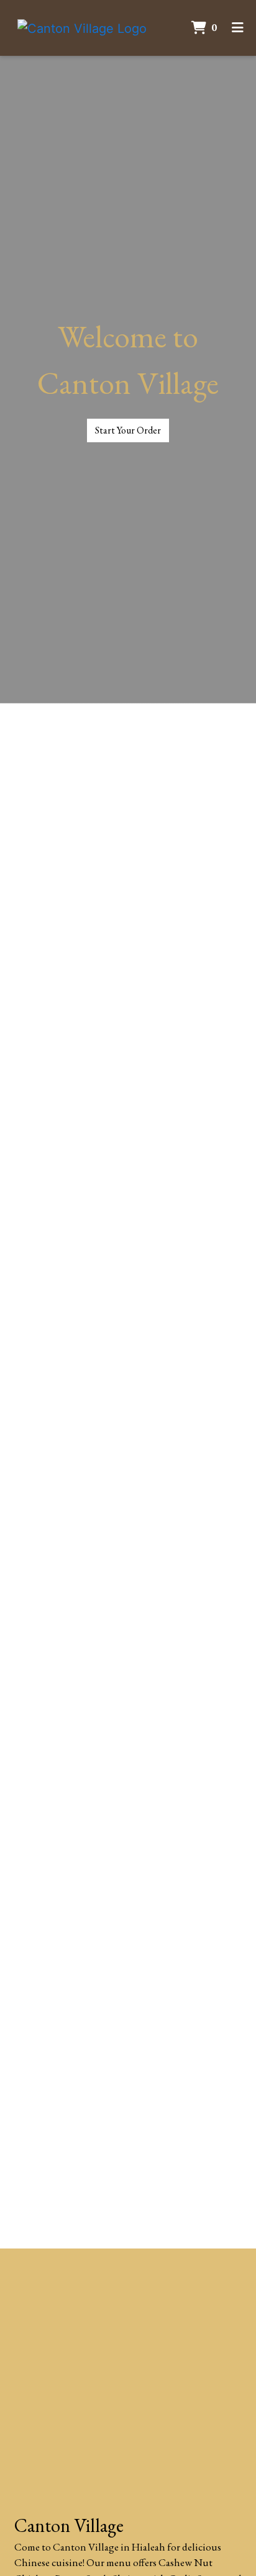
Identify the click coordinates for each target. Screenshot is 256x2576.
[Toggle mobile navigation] (238, 28)
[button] (19, 1476)
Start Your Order (128, 430)
